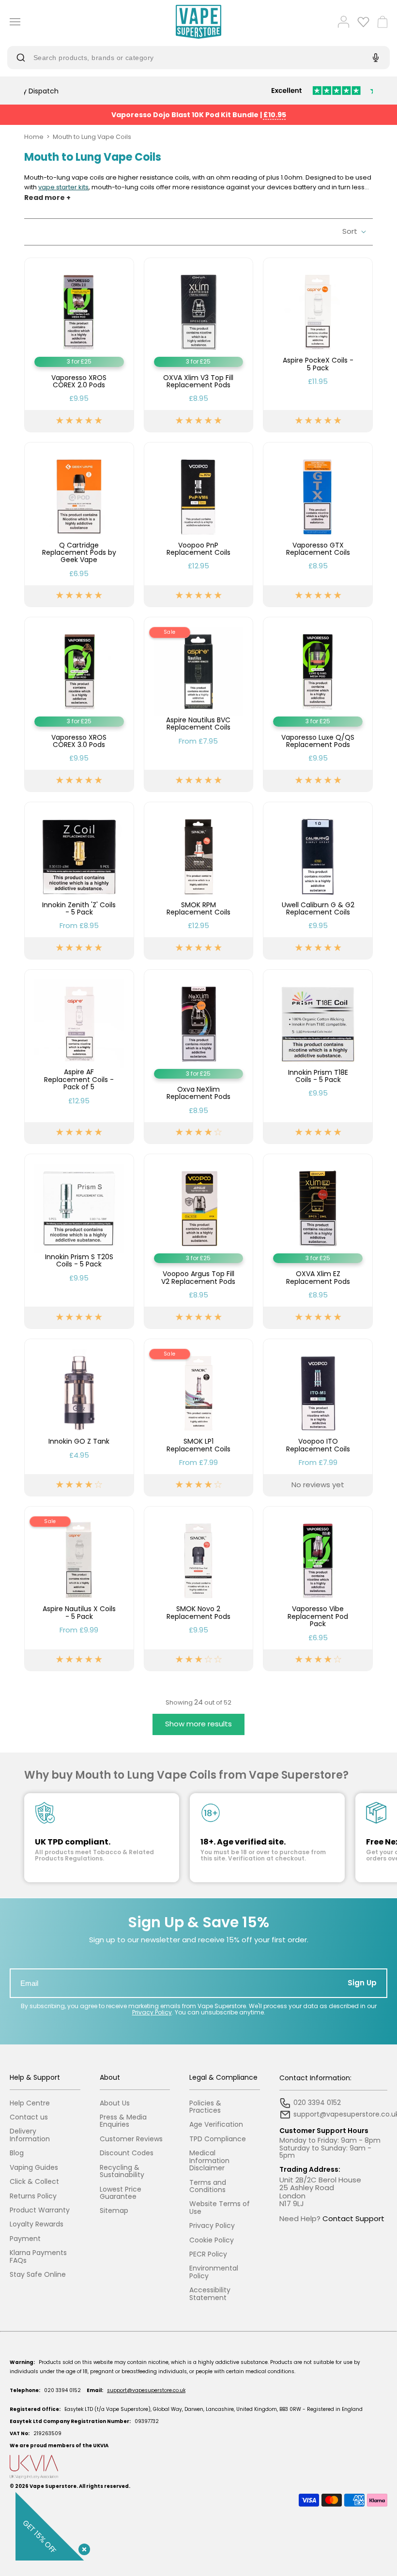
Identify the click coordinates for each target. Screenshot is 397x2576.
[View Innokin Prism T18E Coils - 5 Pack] (318, 1057)
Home (34, 137)
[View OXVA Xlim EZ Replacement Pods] (318, 1241)
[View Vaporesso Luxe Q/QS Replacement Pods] (318, 704)
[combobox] (191, 58)
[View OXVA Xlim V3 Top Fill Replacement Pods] (199, 345)
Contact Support (353, 2218)
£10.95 (275, 115)
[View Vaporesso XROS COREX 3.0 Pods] (79, 704)
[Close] (82, 2547)
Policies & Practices (205, 2107)
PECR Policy (208, 2254)
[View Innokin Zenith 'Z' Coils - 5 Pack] (79, 881)
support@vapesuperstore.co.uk (146, 2390)
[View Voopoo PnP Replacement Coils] (199, 525)
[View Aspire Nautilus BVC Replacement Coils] (199, 704)
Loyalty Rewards (37, 2224)
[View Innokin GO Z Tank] (79, 1418)
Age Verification (216, 2125)
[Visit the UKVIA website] (198, 2467)
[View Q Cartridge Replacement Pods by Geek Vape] (79, 525)
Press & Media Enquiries (123, 2121)
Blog (17, 2153)
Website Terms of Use (220, 2208)
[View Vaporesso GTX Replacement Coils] (318, 525)
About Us (115, 2103)
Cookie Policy (212, 2240)
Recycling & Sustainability (122, 2172)
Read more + (47, 198)
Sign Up (362, 1983)
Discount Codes (127, 2153)
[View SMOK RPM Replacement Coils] (199, 881)
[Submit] (23, 58)
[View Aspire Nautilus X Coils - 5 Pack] (79, 1589)
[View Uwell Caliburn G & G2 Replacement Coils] (318, 881)
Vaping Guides (34, 2168)
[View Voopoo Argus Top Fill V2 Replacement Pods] (199, 1241)
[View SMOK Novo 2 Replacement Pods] (199, 1589)
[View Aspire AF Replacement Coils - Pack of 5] (79, 1057)
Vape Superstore (53, 2486)
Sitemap (114, 2211)
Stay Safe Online (38, 2275)
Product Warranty (40, 2210)
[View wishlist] (363, 22)
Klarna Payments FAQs (38, 2257)
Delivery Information (30, 2135)
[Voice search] (374, 58)
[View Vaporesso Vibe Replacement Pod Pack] (318, 1589)
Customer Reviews (131, 2139)
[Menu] (12, 22)
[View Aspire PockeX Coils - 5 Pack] (318, 345)
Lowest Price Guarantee (121, 2193)
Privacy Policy (152, 2012)
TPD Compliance (218, 2139)
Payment (25, 2239)
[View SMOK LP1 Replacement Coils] (199, 1418)
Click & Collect (34, 2182)
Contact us (29, 2117)
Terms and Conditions (208, 2187)
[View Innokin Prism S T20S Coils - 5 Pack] (79, 1241)
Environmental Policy (214, 2272)
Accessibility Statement (210, 2294)
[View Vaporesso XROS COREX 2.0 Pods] (79, 345)
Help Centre (30, 2103)
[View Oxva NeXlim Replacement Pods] (199, 1057)
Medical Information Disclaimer (209, 2161)
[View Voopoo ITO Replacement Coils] (318, 1418)
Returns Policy (33, 2196)
